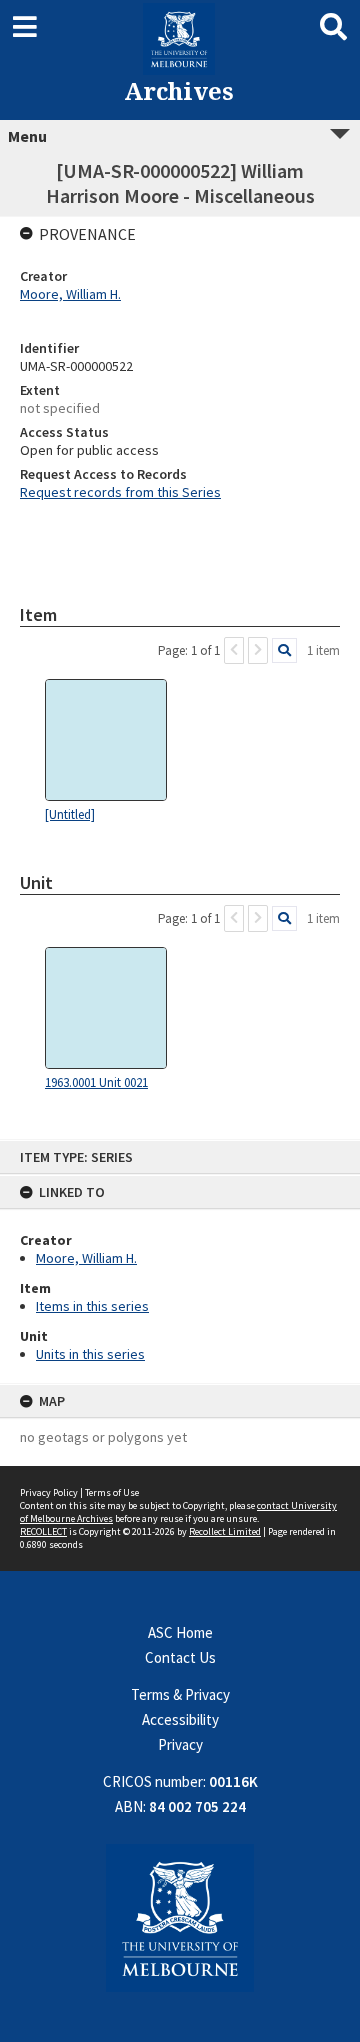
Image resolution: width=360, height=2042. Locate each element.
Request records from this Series (120, 492)
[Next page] (258, 650)
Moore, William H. (86, 1258)
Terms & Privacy (180, 1694)
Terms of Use (112, 1492)
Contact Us (180, 1657)
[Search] (284, 650)
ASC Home (180, 1632)
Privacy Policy (49, 1492)
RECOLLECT (43, 1531)
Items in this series (92, 1306)
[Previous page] (234, 650)
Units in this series (90, 1354)
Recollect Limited (225, 1531)
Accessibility (180, 1719)
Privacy (180, 1744)
